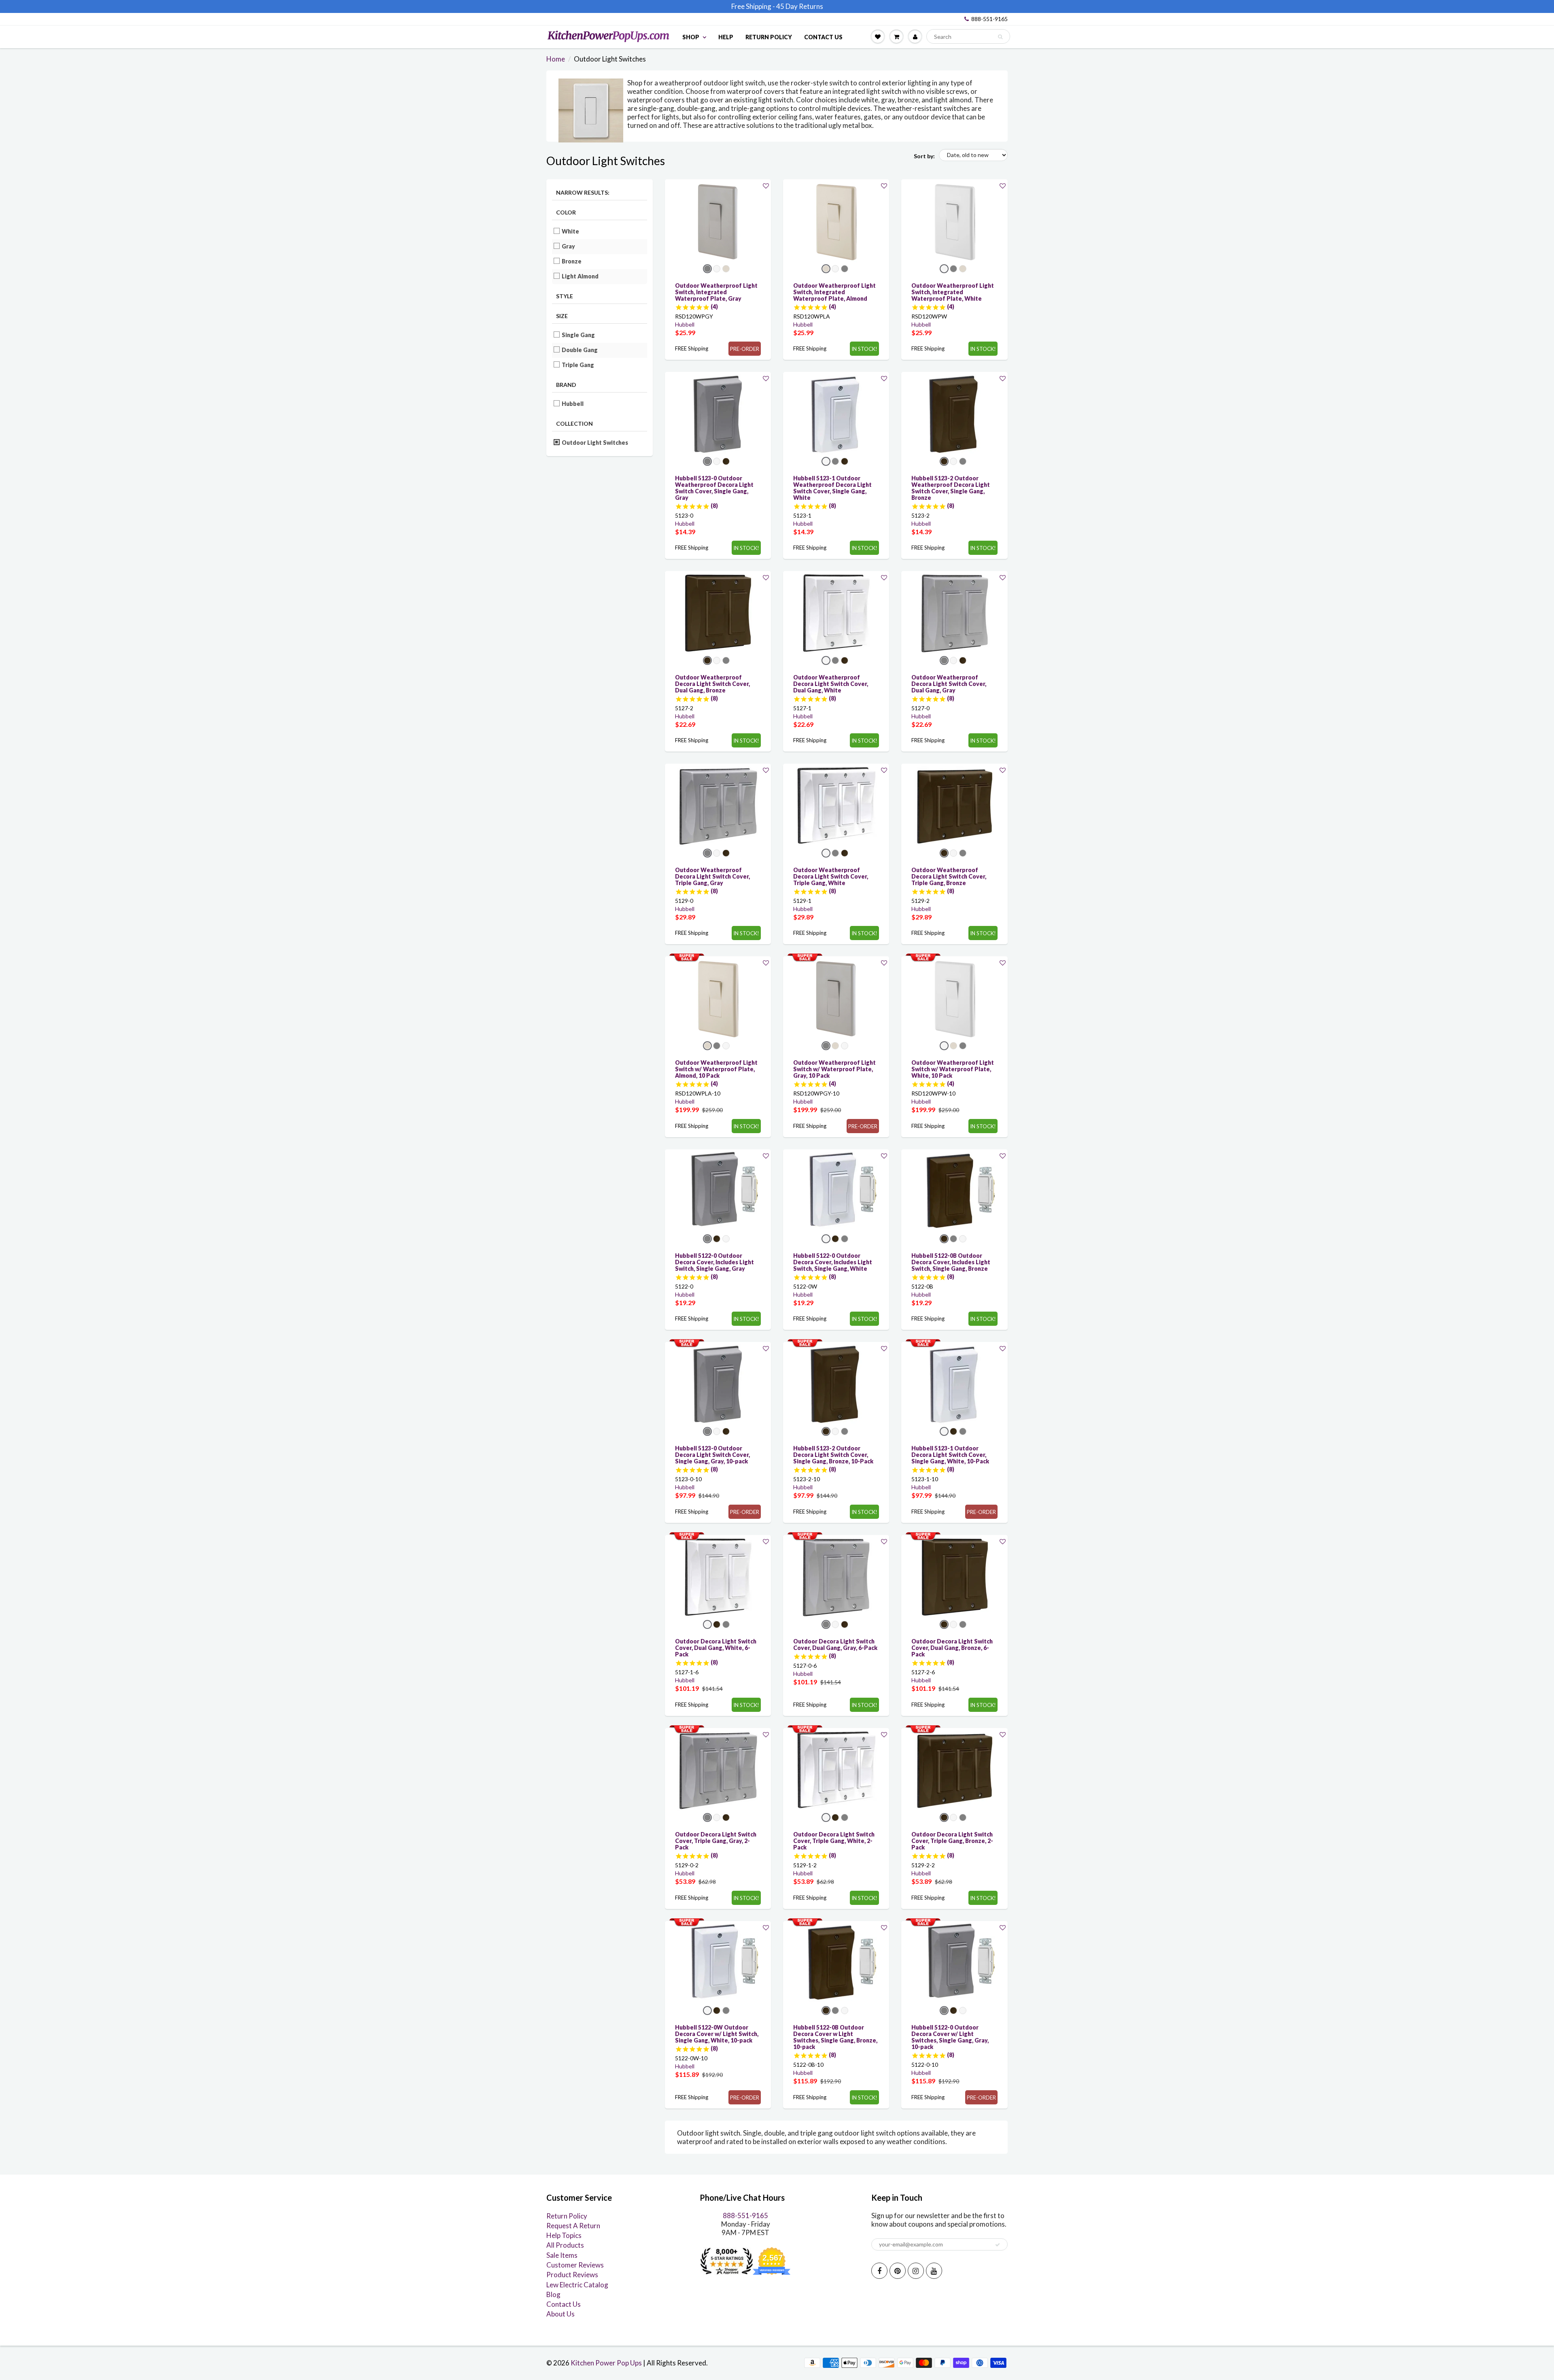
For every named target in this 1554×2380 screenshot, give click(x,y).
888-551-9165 (989, 19)
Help (726, 37)
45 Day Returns (800, 6)
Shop (691, 37)
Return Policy (769, 37)
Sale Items (562, 2255)
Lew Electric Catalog (577, 2285)
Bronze (572, 261)
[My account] (915, 36)
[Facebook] (879, 2271)
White (571, 231)
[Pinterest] (898, 2271)
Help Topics (564, 2235)
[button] (766, 186)
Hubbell (573, 404)
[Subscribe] (998, 2245)
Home (556, 59)
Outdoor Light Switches (595, 443)
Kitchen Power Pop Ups (606, 2363)
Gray (569, 246)
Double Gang (580, 350)
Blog (553, 2294)
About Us (560, 2314)
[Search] (1000, 37)
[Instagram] (916, 2271)
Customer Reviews (575, 2265)
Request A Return (573, 2226)
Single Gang (579, 335)
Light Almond (580, 276)
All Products (565, 2245)
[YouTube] (934, 2271)
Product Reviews (572, 2275)
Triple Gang (578, 365)
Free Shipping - (753, 6)
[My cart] (896, 36)
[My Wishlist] (878, 36)
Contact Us (823, 37)
